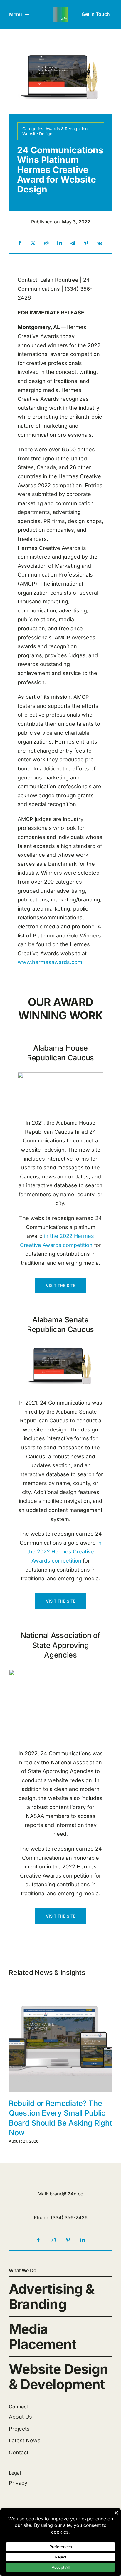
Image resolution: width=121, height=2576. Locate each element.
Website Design (37, 134)
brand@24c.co (67, 2194)
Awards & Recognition (67, 129)
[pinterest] (68, 2240)
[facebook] (38, 2240)
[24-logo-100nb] (60, 10)
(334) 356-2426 (69, 2217)
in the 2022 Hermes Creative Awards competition (64, 1552)
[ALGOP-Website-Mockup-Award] (60, 1075)
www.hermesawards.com (50, 962)
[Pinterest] (86, 243)
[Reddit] (46, 243)
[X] (33, 243)
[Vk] (100, 243)
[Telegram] (73, 243)
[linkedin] (83, 2240)
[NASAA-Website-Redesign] (60, 1672)
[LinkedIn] (60, 243)
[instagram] (53, 2240)
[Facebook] (20, 243)
